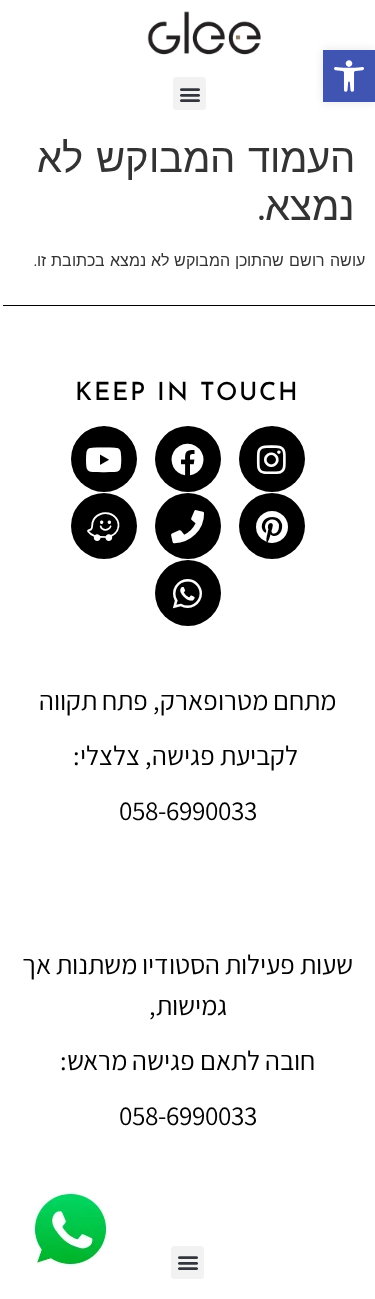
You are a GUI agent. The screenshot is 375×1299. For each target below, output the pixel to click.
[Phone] (188, 526)
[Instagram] (272, 459)
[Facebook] (188, 459)
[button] (349, 76)
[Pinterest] (272, 526)
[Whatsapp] (188, 593)
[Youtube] (104, 459)
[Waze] (104, 526)
